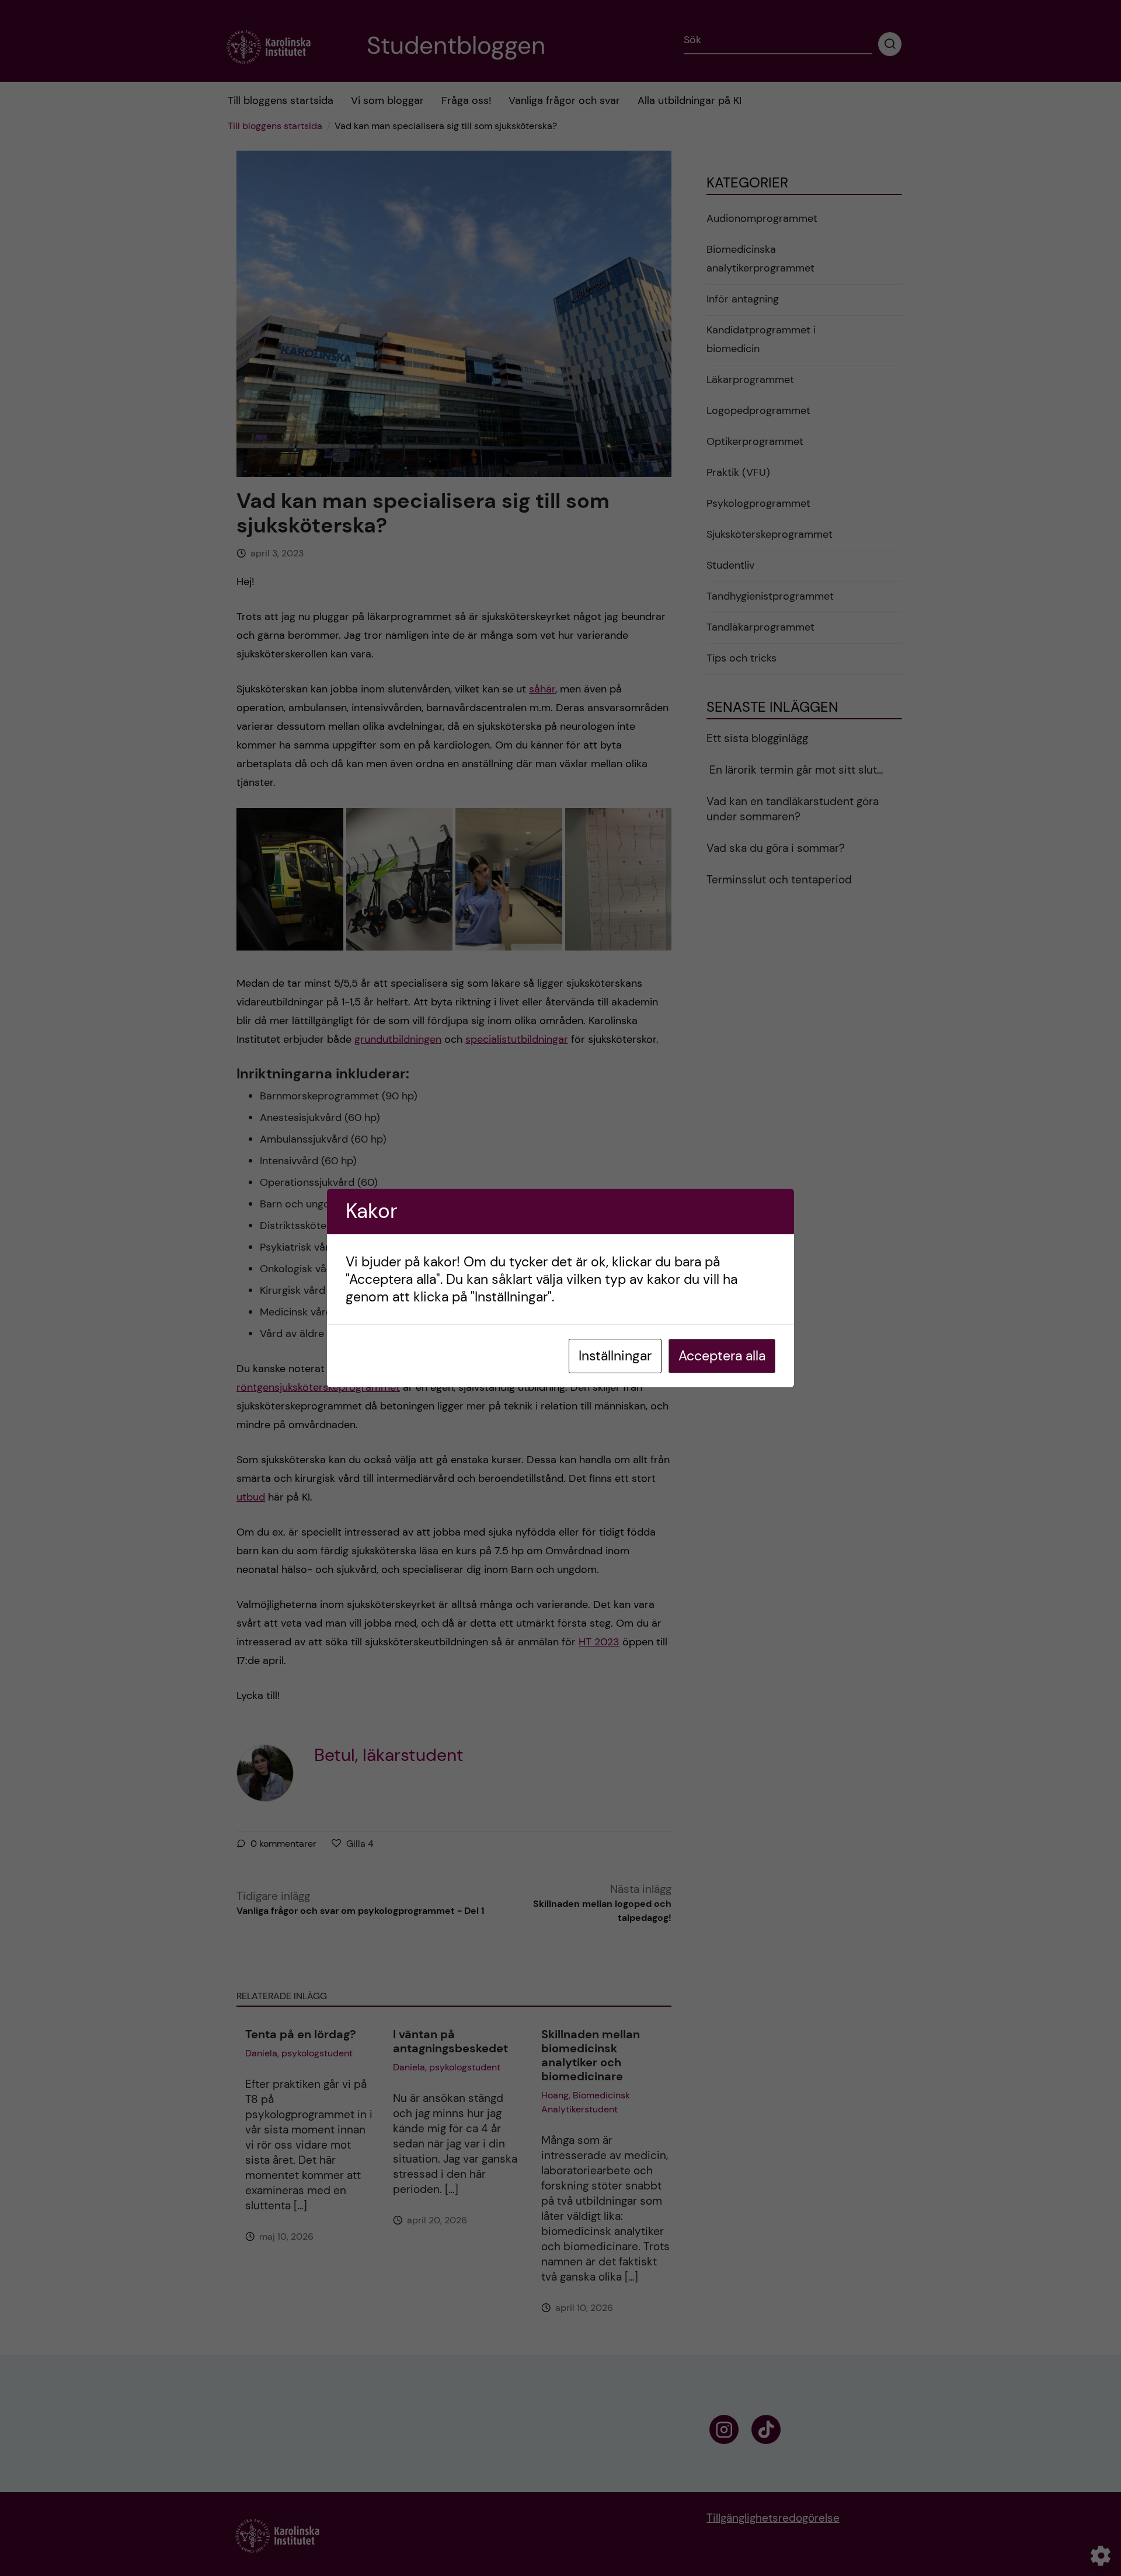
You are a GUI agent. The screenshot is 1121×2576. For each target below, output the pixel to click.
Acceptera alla (722, 1356)
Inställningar (615, 1356)
